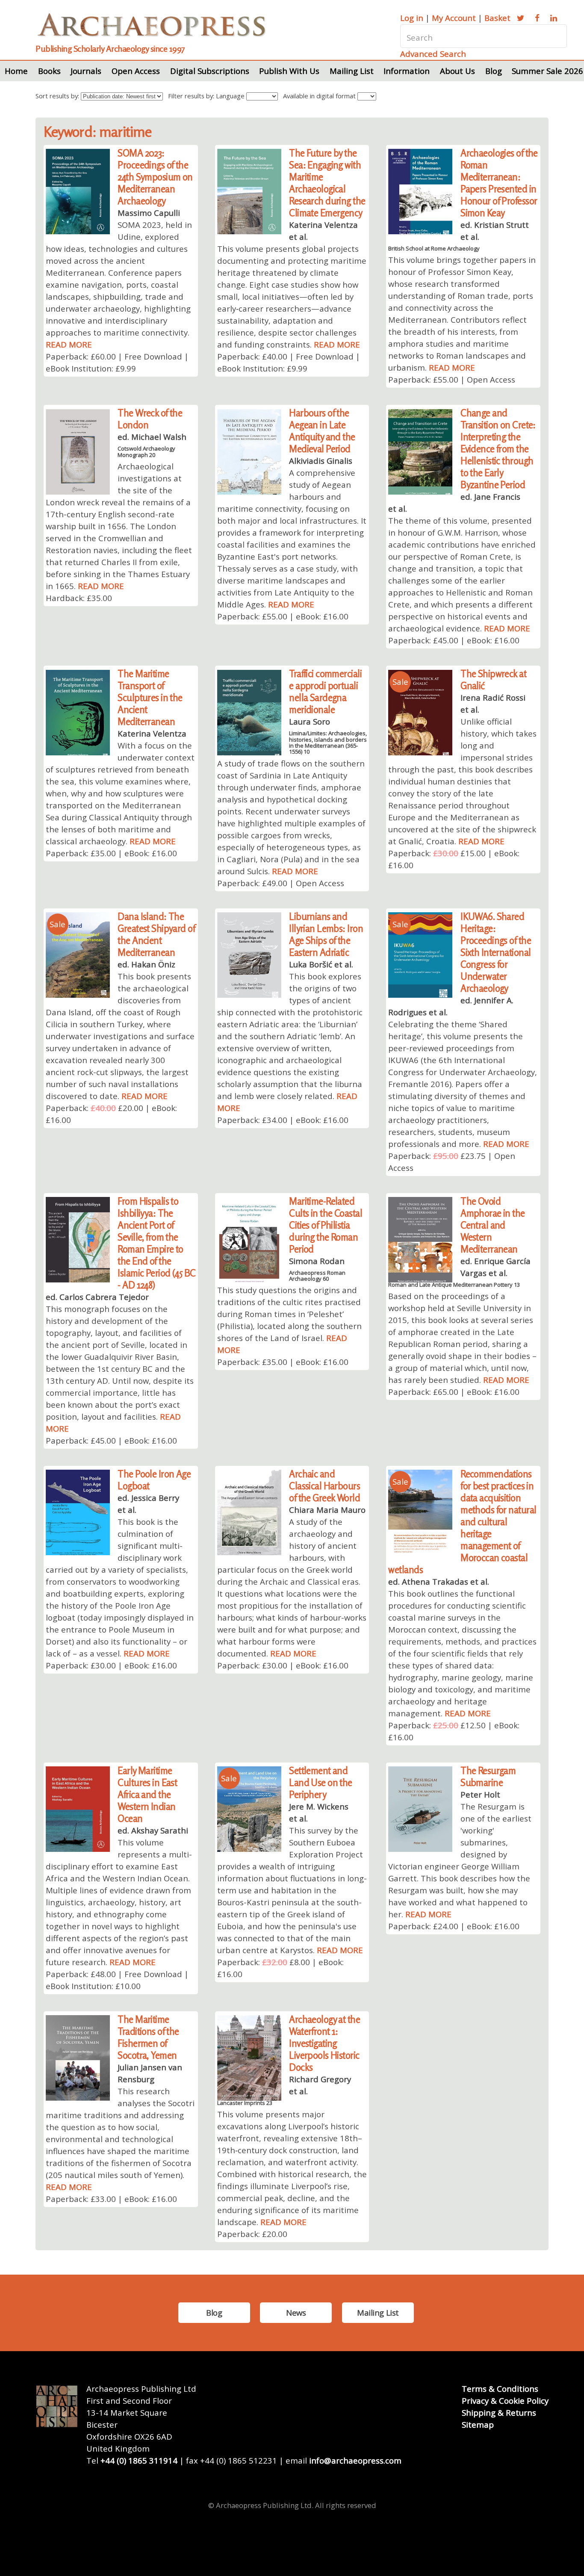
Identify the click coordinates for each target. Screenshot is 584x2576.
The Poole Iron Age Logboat (154, 1480)
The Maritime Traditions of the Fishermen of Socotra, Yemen (148, 2037)
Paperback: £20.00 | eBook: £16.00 (111, 1114)
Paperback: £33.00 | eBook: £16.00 (111, 2199)
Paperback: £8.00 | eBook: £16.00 (280, 1968)
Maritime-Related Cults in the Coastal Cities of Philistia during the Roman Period (326, 1225)
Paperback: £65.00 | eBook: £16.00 (454, 1392)
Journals (86, 71)
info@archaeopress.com (355, 2460)
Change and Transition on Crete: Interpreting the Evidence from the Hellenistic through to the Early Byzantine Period (498, 449)
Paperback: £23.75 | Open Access (452, 1162)
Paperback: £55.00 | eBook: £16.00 (283, 616)
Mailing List (352, 71)
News (296, 2312)
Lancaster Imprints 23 (245, 2103)
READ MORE (69, 344)
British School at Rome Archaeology (434, 248)
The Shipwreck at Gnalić (493, 679)
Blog (494, 71)
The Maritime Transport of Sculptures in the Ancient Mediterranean (150, 697)
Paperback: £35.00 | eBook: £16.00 (111, 853)
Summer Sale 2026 (547, 71)
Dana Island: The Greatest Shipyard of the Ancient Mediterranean (156, 934)
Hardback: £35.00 (79, 598)
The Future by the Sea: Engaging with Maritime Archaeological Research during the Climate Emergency (327, 183)
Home (16, 71)
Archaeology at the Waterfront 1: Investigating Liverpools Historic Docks (324, 2043)
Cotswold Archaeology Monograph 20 (146, 451)
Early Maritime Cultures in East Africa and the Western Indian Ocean (147, 1794)
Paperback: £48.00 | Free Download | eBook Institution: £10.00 (117, 1980)
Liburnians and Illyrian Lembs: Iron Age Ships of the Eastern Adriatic (326, 934)
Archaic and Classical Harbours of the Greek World (324, 1486)
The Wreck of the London (150, 419)
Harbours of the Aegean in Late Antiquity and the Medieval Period (322, 431)
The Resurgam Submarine (488, 1776)
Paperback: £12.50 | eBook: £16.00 (454, 1731)
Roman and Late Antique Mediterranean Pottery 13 (454, 1285)
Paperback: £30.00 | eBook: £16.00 (111, 1665)
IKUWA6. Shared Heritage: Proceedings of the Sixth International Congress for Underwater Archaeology (496, 952)
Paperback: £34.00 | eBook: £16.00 (283, 1120)
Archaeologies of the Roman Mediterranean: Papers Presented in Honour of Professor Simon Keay (499, 183)
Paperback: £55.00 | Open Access (452, 379)
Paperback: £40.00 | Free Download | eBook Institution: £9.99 (289, 362)
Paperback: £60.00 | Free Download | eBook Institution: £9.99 (117, 362)
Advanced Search (433, 54)
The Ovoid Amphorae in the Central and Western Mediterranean (493, 1225)
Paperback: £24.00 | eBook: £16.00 (454, 1926)
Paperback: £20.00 (252, 2234)
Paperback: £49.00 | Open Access (281, 883)
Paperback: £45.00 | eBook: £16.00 (454, 640)
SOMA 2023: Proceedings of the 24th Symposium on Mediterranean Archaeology (155, 177)
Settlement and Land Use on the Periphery (321, 1782)
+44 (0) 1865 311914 (139, 2460)
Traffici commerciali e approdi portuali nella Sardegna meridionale (325, 691)
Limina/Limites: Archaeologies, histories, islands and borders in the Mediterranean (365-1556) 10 (328, 742)
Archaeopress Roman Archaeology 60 (317, 1276)
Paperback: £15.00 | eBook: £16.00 (454, 859)
